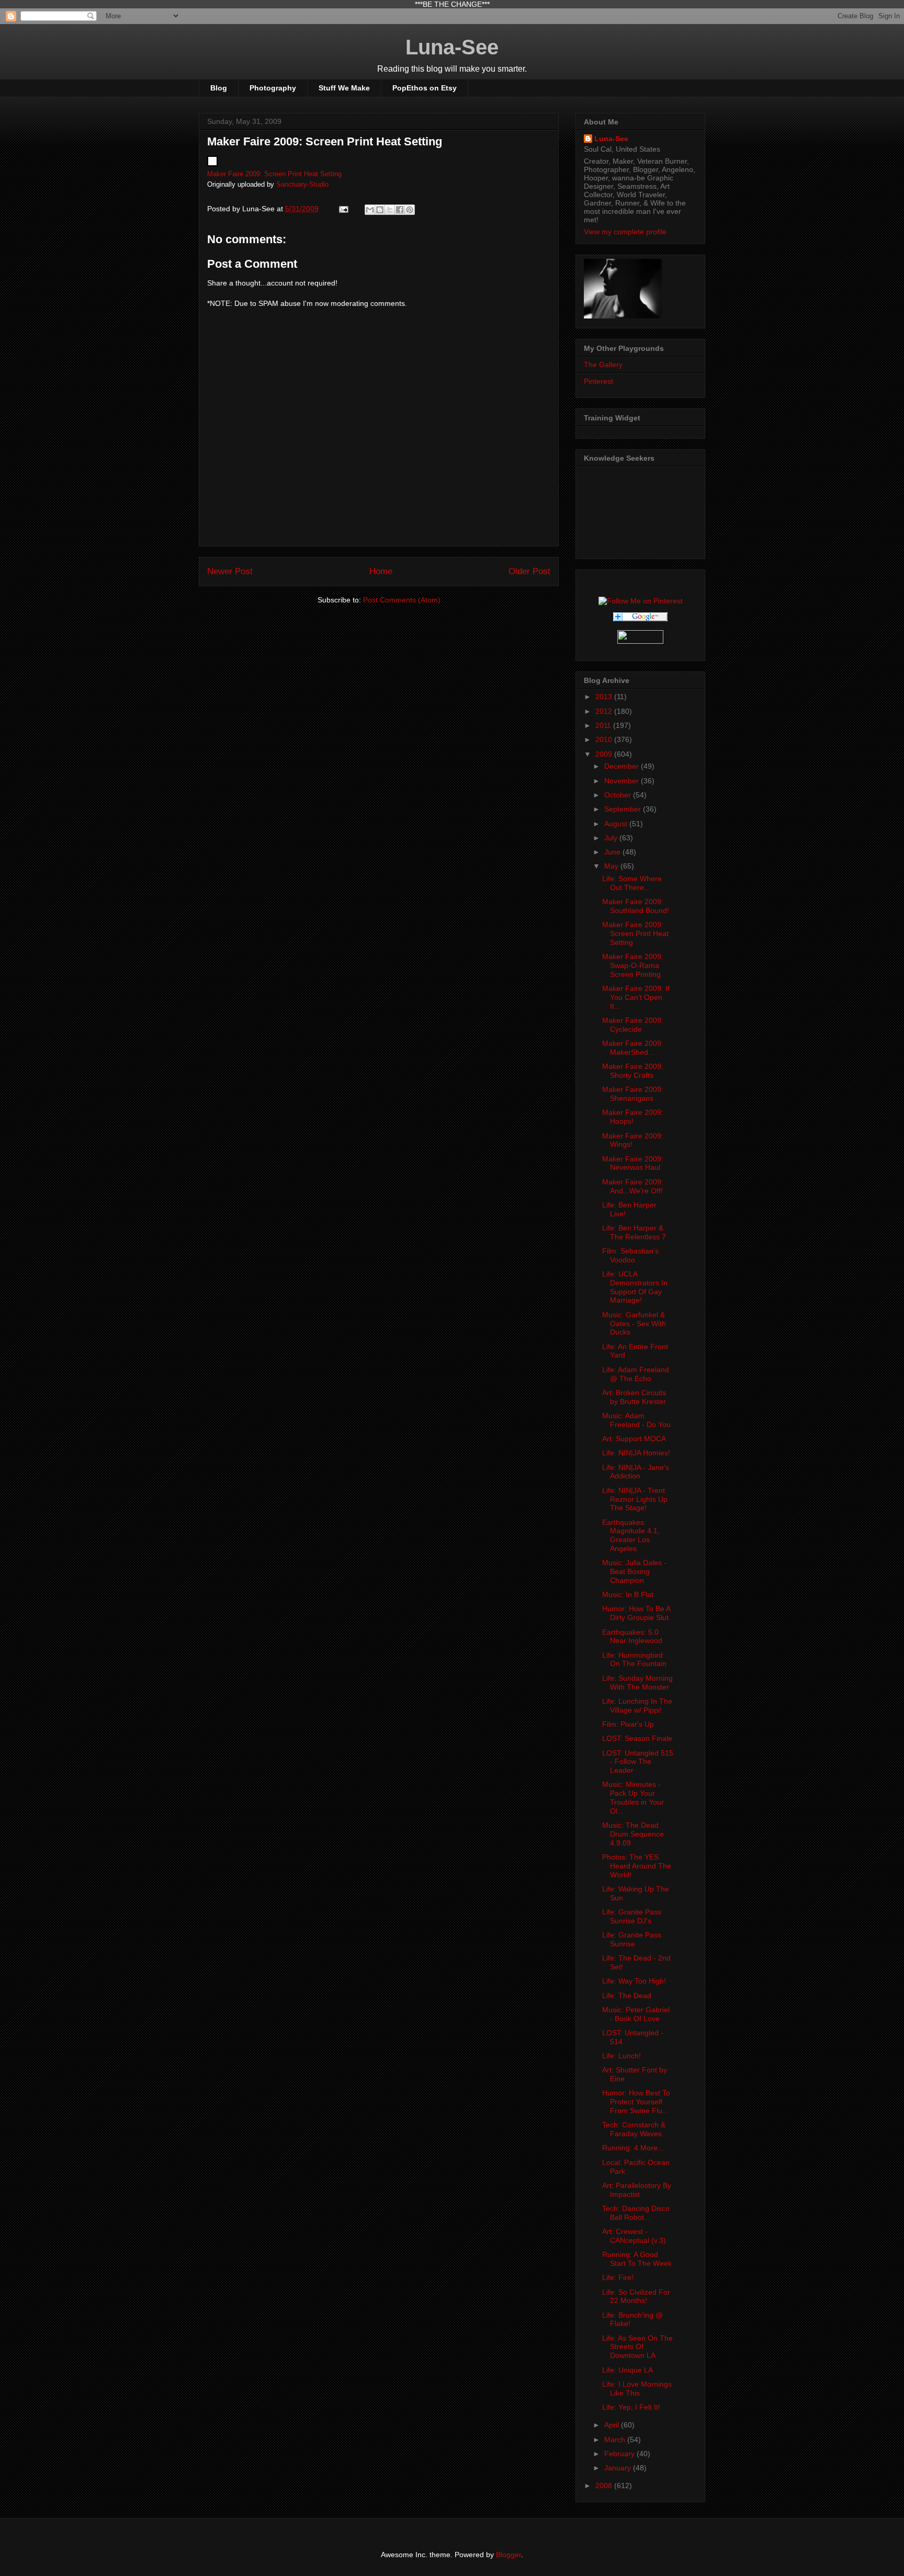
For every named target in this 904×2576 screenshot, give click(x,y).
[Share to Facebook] (400, 210)
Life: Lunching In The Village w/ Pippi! (637, 1706)
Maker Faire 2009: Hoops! (633, 1117)
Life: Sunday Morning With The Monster (637, 1683)
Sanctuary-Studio (302, 185)
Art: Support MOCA (634, 1439)
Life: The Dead (627, 1996)
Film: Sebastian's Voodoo (630, 1255)
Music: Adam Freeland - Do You (636, 1420)
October (619, 795)
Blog (219, 88)
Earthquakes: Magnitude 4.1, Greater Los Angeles (631, 1535)
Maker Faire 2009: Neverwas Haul (633, 1163)
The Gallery (603, 364)
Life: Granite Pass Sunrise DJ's (632, 1916)
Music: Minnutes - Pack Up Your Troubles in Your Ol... (633, 1797)
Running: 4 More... (633, 2148)
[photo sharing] (212, 164)
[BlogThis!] (380, 210)
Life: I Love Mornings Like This (637, 2389)
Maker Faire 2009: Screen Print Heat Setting (274, 174)
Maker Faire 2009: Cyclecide (633, 1025)
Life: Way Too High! (634, 1981)
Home (381, 571)
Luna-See (452, 47)
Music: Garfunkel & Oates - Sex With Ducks (634, 1324)
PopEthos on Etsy (425, 88)
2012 (605, 711)
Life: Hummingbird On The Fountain (634, 1660)
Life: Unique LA (628, 2370)
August (617, 824)
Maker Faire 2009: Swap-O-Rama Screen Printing (633, 965)
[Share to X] (390, 210)
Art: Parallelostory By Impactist (637, 2190)
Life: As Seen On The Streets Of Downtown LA (637, 2347)
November (623, 781)
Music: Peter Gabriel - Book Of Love (636, 2014)
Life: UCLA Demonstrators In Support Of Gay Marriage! (635, 1287)
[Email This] (370, 210)
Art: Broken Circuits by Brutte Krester (634, 1397)
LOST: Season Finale (637, 1738)
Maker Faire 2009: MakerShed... (633, 1048)
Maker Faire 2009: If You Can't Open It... (636, 997)
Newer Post (230, 571)
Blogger (508, 2555)
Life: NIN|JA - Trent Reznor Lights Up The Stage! (635, 1499)
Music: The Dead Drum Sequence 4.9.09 (633, 1834)
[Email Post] (343, 209)
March (616, 2440)
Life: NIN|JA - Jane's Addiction (636, 1472)
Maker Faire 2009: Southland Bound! (636, 906)
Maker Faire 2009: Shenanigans (633, 1094)
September (624, 809)
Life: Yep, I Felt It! (631, 2407)
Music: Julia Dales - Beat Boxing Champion (634, 1571)
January (619, 2468)
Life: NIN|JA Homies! (636, 1453)
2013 (605, 697)
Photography (273, 88)
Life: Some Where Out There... (632, 883)
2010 (605, 739)
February (620, 2454)
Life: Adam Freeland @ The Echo (636, 1374)
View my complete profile (625, 232)
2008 (605, 2486)
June (613, 852)
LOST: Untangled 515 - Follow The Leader (638, 1762)
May (612, 866)
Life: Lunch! (621, 2056)
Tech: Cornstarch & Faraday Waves (634, 2129)
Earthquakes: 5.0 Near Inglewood (632, 1637)
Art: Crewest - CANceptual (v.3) (634, 2236)
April (613, 2425)
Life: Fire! (618, 2277)
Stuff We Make (344, 88)
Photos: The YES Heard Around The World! (637, 1866)
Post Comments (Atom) (402, 600)
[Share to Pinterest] (410, 210)
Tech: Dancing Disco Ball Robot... (636, 2213)
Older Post (529, 571)
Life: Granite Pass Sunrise (632, 1939)
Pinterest (598, 381)
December (623, 766)
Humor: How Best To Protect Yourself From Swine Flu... (636, 2102)
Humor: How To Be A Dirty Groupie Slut (636, 1613)
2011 (604, 725)
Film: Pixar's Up (628, 1724)
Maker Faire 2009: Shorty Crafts (633, 1071)
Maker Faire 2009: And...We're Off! (633, 1186)
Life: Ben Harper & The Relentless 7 (634, 1232)
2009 (605, 754)
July (612, 838)
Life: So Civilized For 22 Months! (636, 2296)
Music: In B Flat (628, 1594)
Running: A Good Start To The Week (637, 2259)
